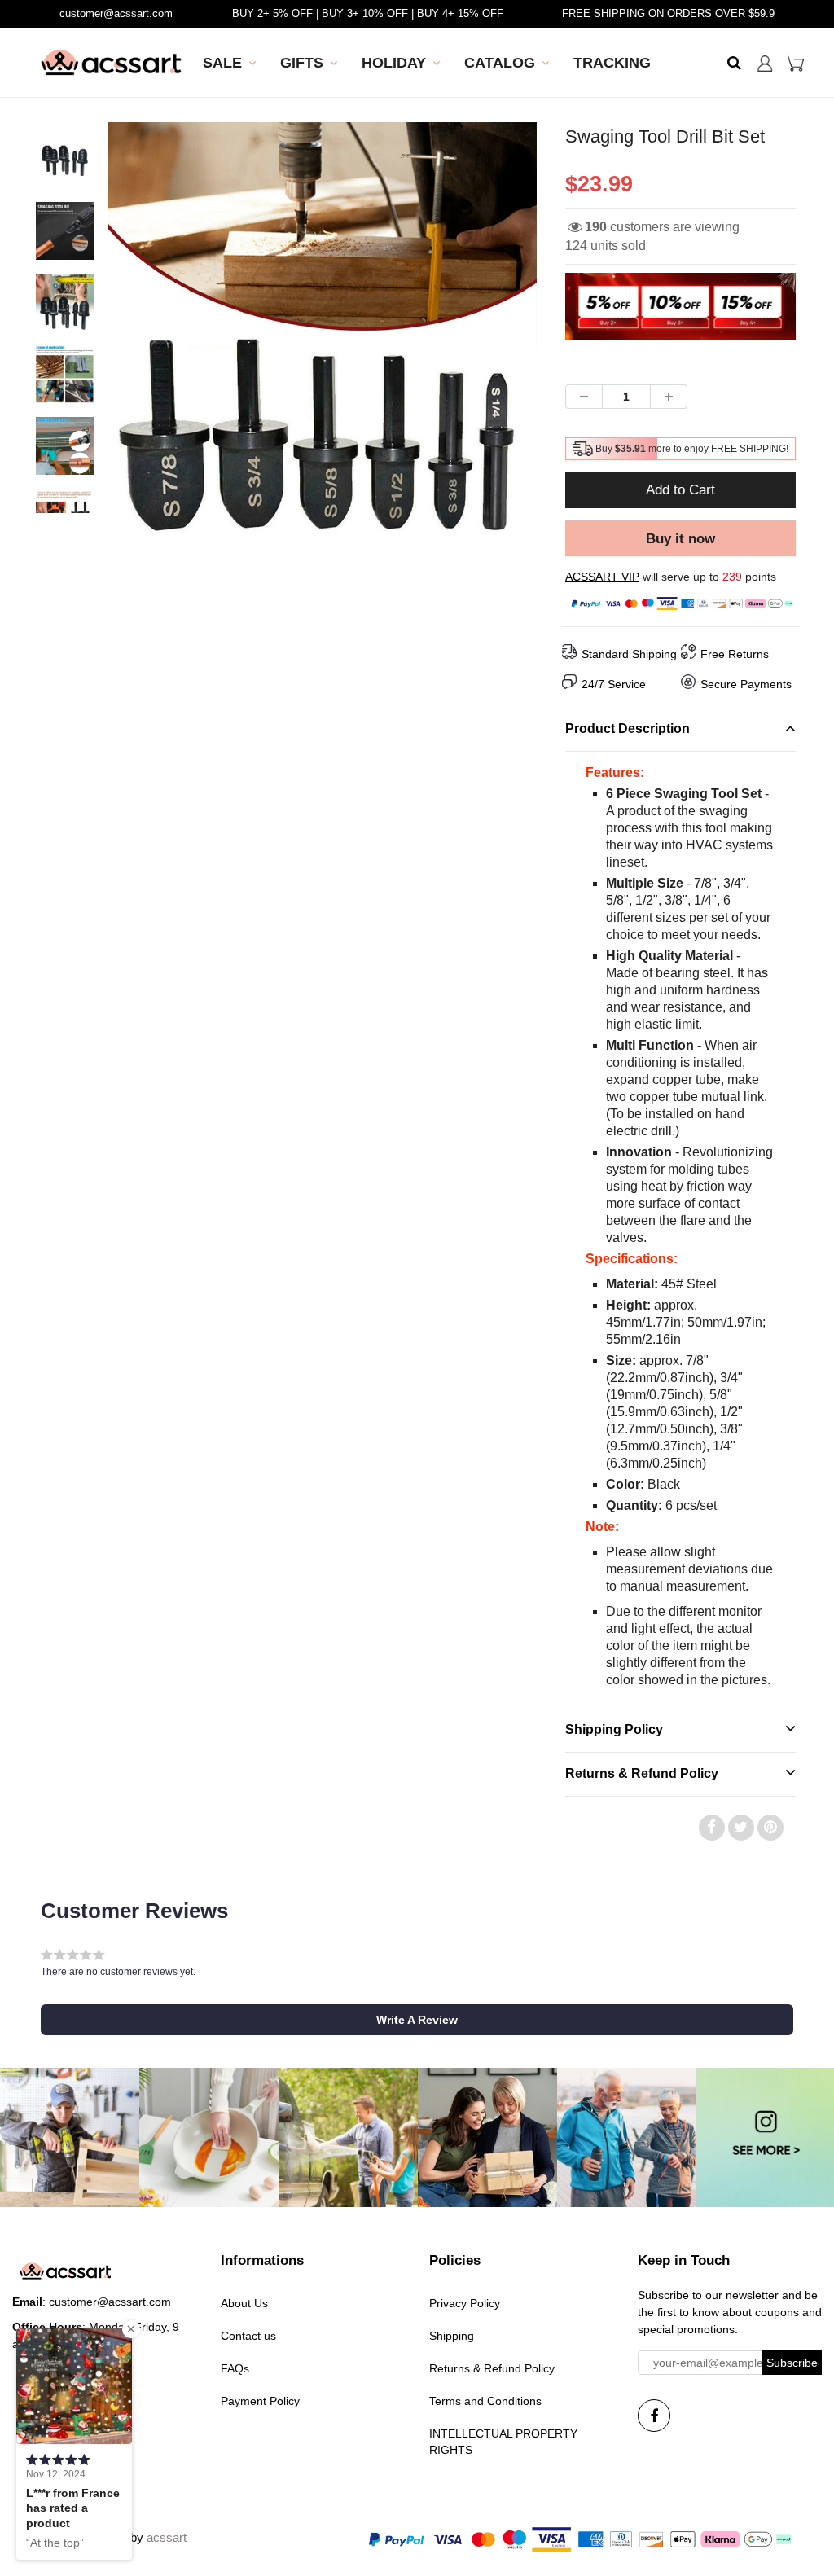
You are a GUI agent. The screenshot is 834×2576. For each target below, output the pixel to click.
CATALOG (500, 63)
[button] (417, 2020)
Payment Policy (260, 2401)
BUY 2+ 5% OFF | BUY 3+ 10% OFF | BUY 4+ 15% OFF (368, 13)
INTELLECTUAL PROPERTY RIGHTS (503, 2442)
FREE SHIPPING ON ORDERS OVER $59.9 (668, 13)
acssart (167, 2537)
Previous (48, 395)
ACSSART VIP (602, 577)
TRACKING (612, 63)
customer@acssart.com (116, 13)
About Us (244, 2303)
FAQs (235, 2368)
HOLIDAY (394, 63)
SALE (222, 63)
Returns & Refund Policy (492, 2368)
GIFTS (302, 63)
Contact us (248, 2336)
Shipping (452, 2336)
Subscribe (792, 2363)
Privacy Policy (465, 2303)
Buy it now (680, 539)
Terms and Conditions (485, 2401)
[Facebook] (654, 2416)
